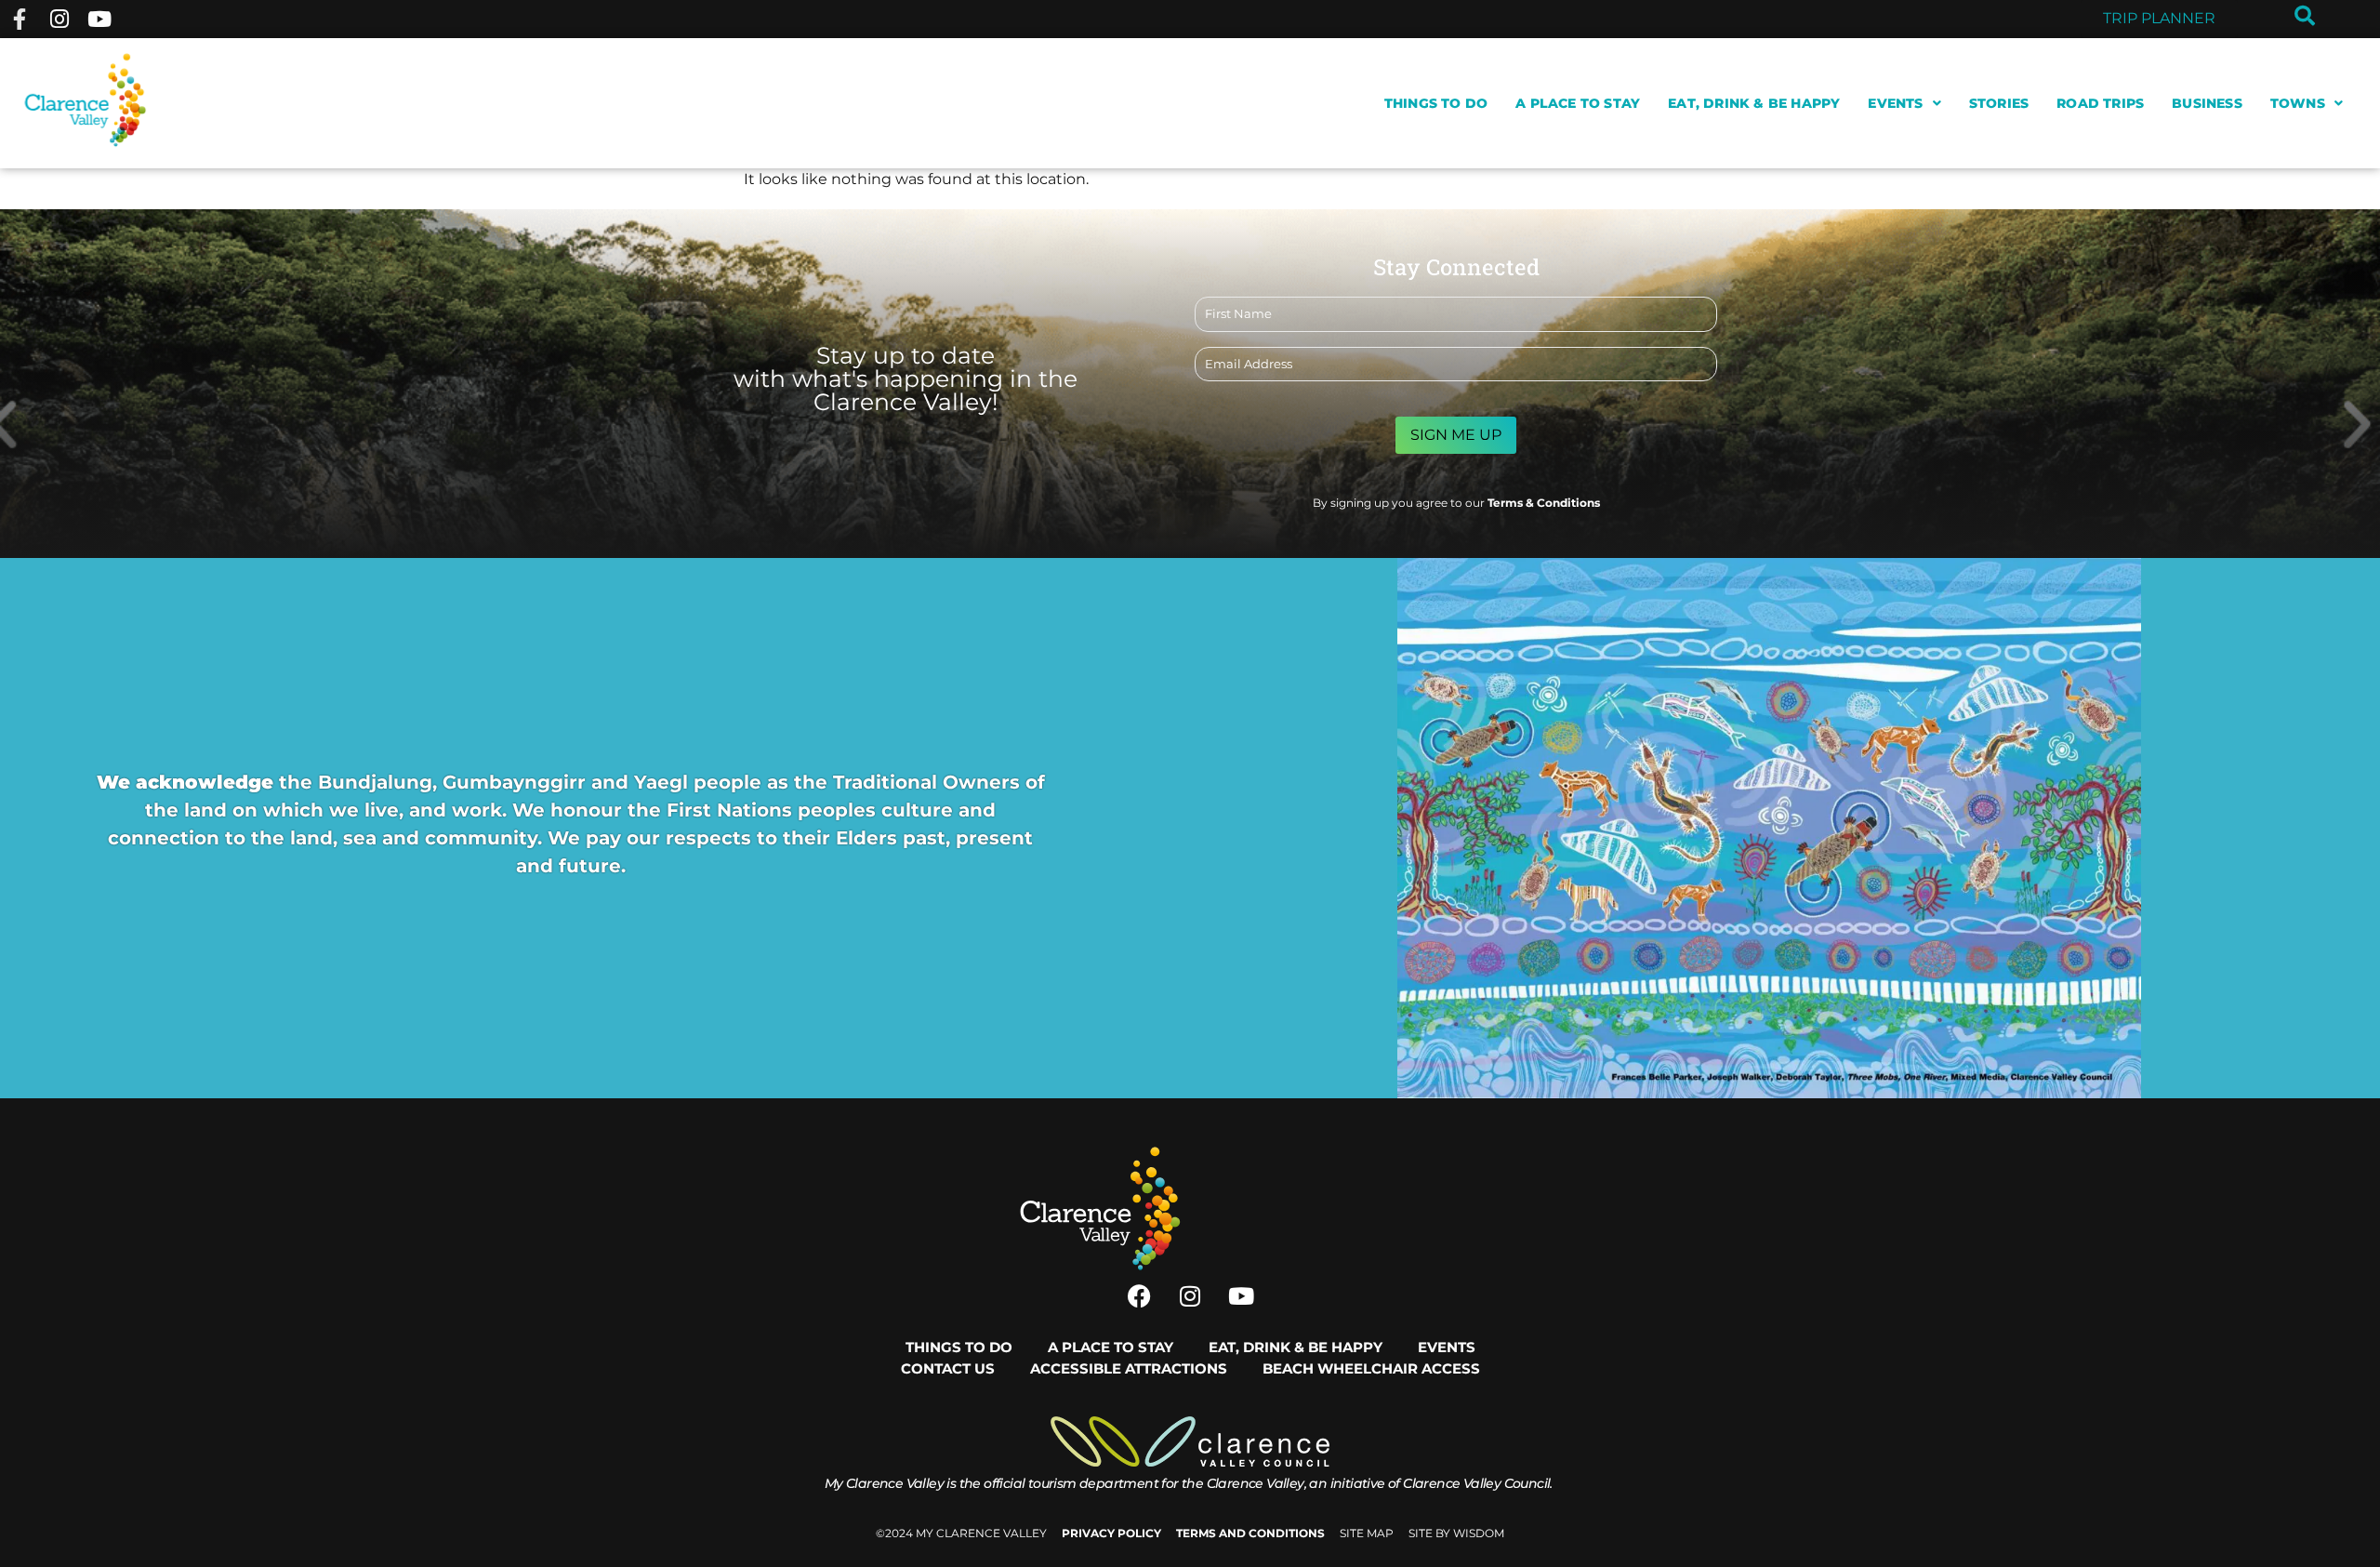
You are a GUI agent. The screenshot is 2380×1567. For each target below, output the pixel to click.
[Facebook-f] (19, 19)
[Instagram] (59, 19)
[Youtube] (100, 19)
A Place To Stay (1578, 103)
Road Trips (2100, 103)
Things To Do (1436, 103)
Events (1895, 103)
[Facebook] (1139, 1295)
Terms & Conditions (1544, 503)
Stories (1999, 103)
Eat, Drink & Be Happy (1754, 103)
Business (2207, 103)
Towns (2298, 103)
